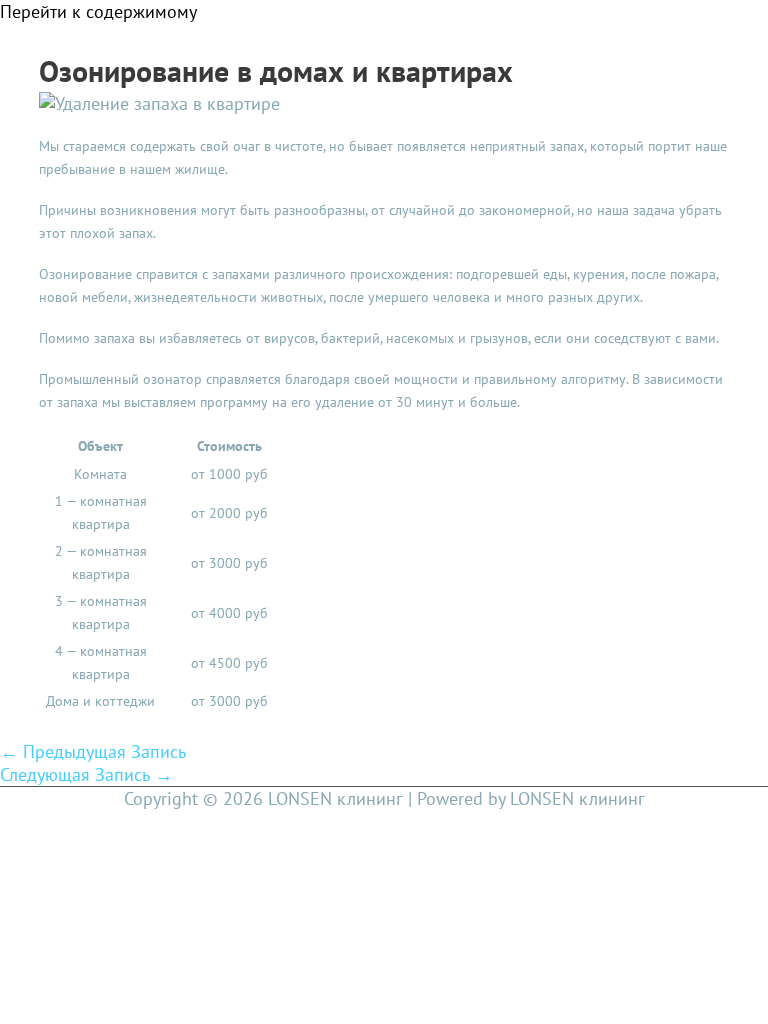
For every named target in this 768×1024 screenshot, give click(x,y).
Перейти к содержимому (98, 11)
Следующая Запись (86, 774)
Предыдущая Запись (93, 751)
